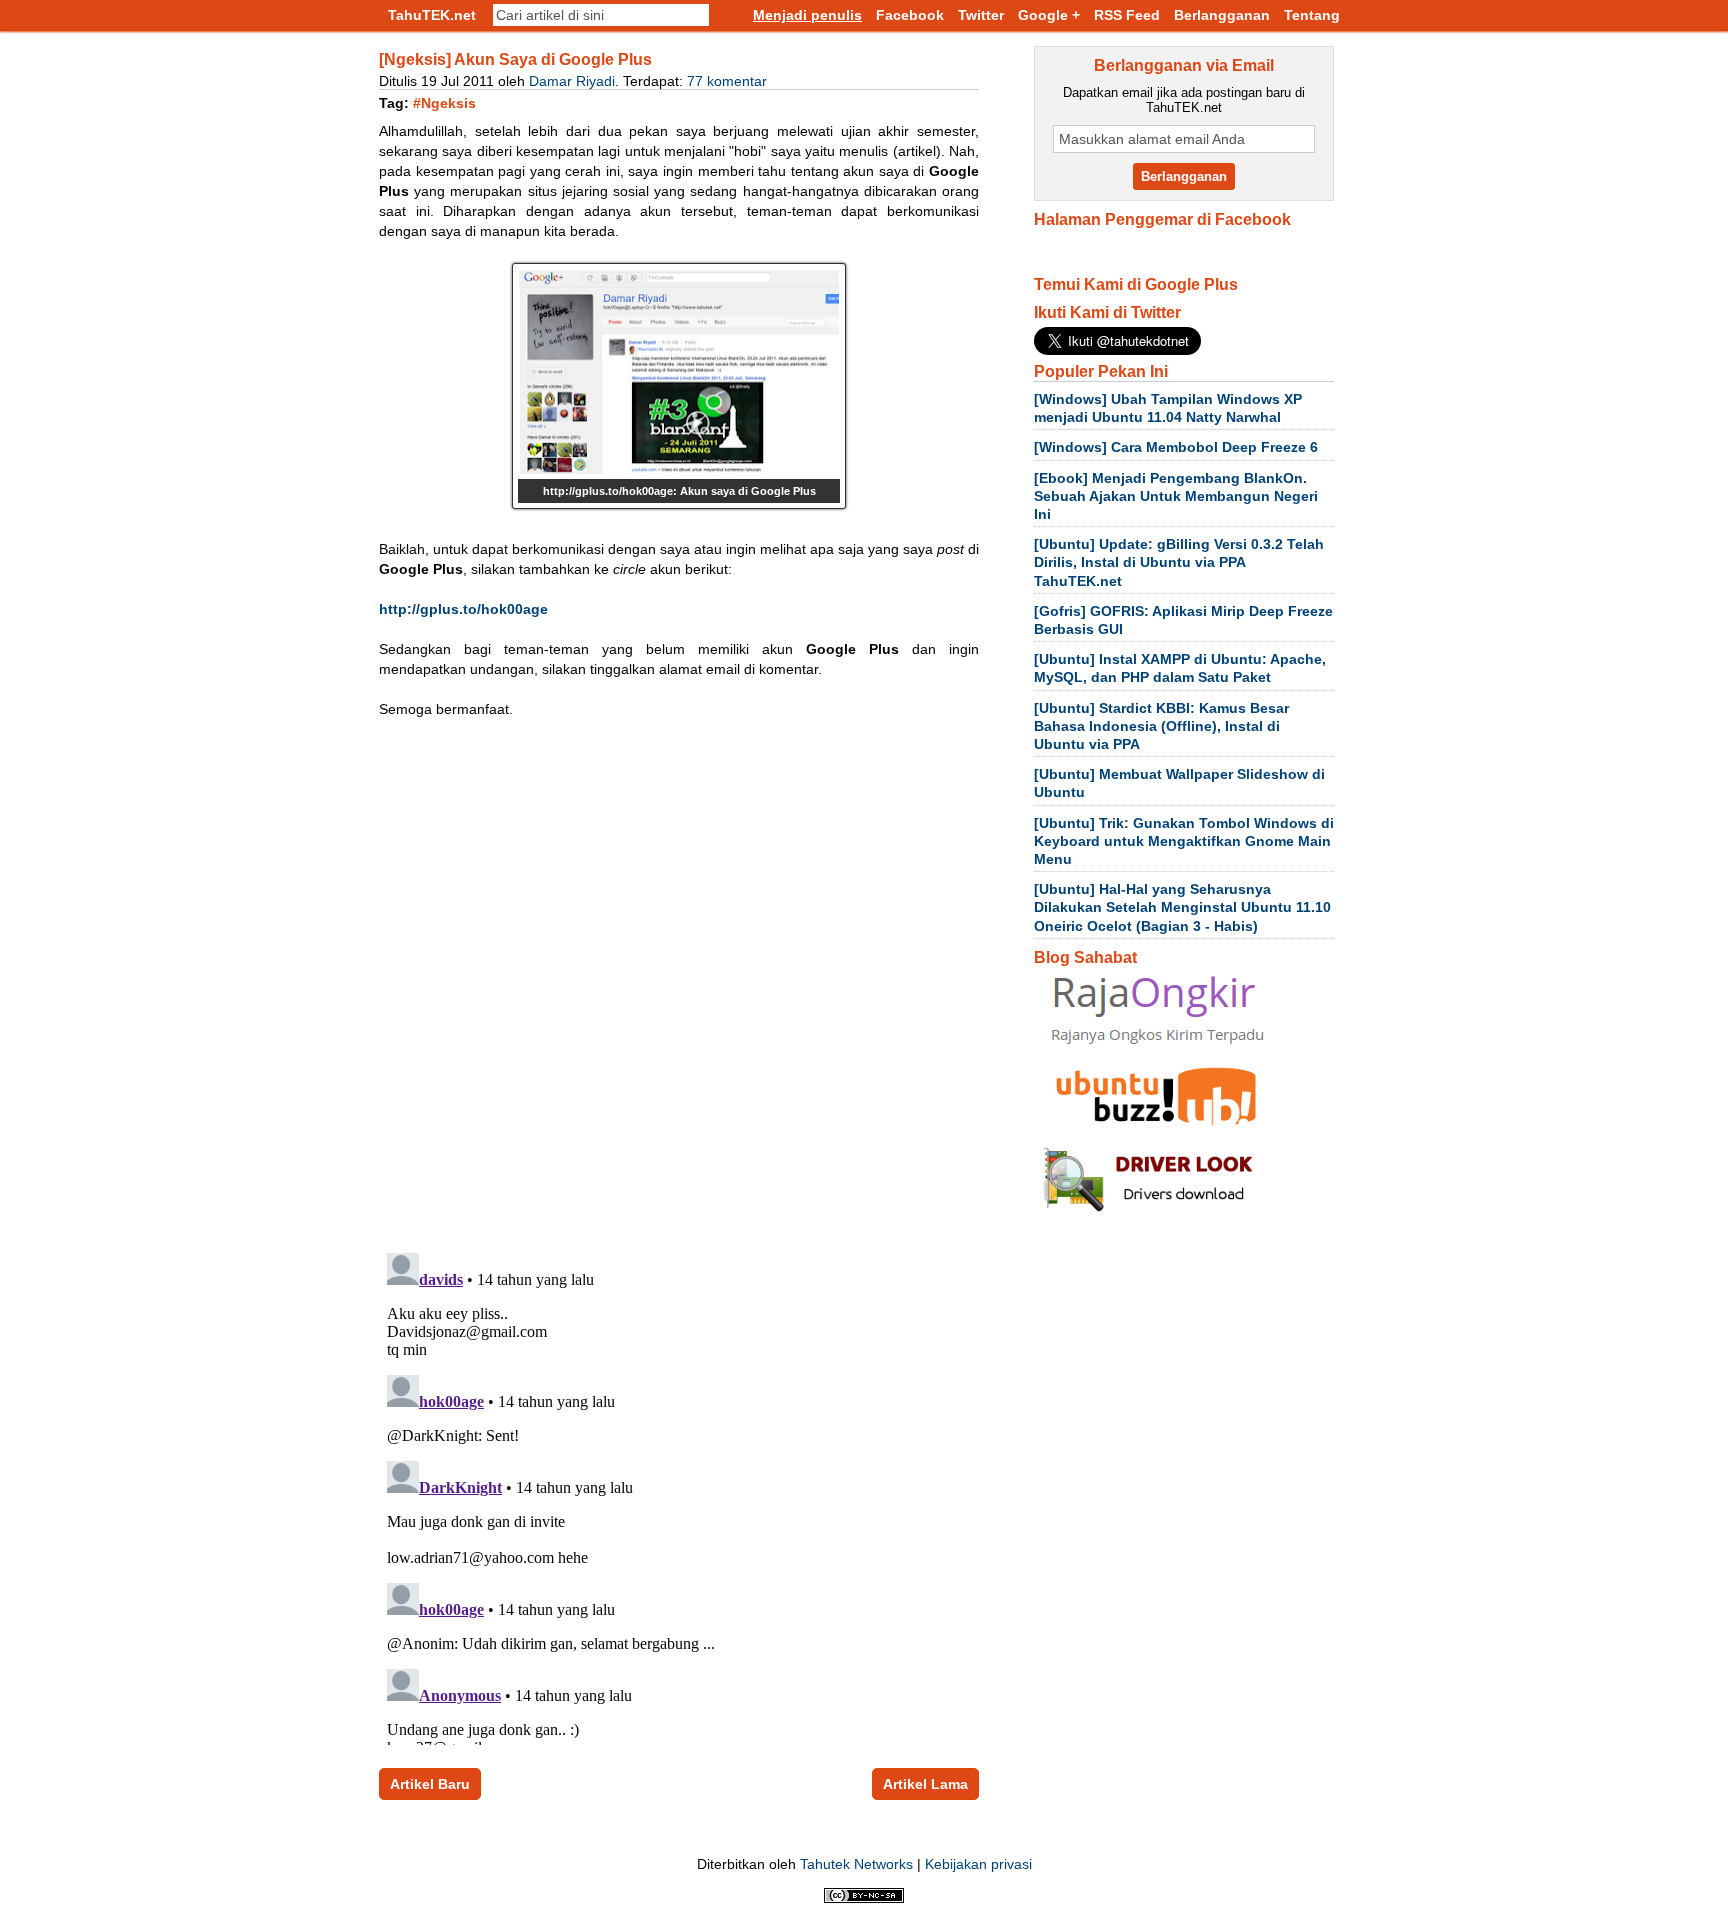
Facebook (910, 15)
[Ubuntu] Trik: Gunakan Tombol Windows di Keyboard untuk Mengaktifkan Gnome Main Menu (1184, 841)
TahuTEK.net (432, 15)
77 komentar (727, 81)
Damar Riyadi (572, 81)
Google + (1049, 15)
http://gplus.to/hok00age (463, 609)
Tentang (1312, 15)
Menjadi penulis (807, 15)
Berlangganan (1222, 15)
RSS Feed (1127, 15)
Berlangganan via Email (1184, 65)
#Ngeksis (444, 103)
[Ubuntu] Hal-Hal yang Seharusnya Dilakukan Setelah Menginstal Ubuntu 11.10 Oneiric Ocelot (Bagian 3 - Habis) (1182, 907)
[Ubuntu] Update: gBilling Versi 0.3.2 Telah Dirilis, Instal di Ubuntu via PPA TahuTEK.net (1179, 562)
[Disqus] (679, 980)
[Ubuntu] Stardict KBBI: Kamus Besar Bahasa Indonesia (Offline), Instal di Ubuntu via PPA (1161, 726)
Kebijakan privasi (978, 1864)
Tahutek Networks (856, 1864)
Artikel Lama (925, 1784)
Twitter (981, 15)
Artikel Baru (430, 1784)
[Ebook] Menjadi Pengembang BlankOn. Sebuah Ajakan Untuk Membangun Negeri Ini (1176, 496)
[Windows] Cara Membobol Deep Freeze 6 (1176, 447)
